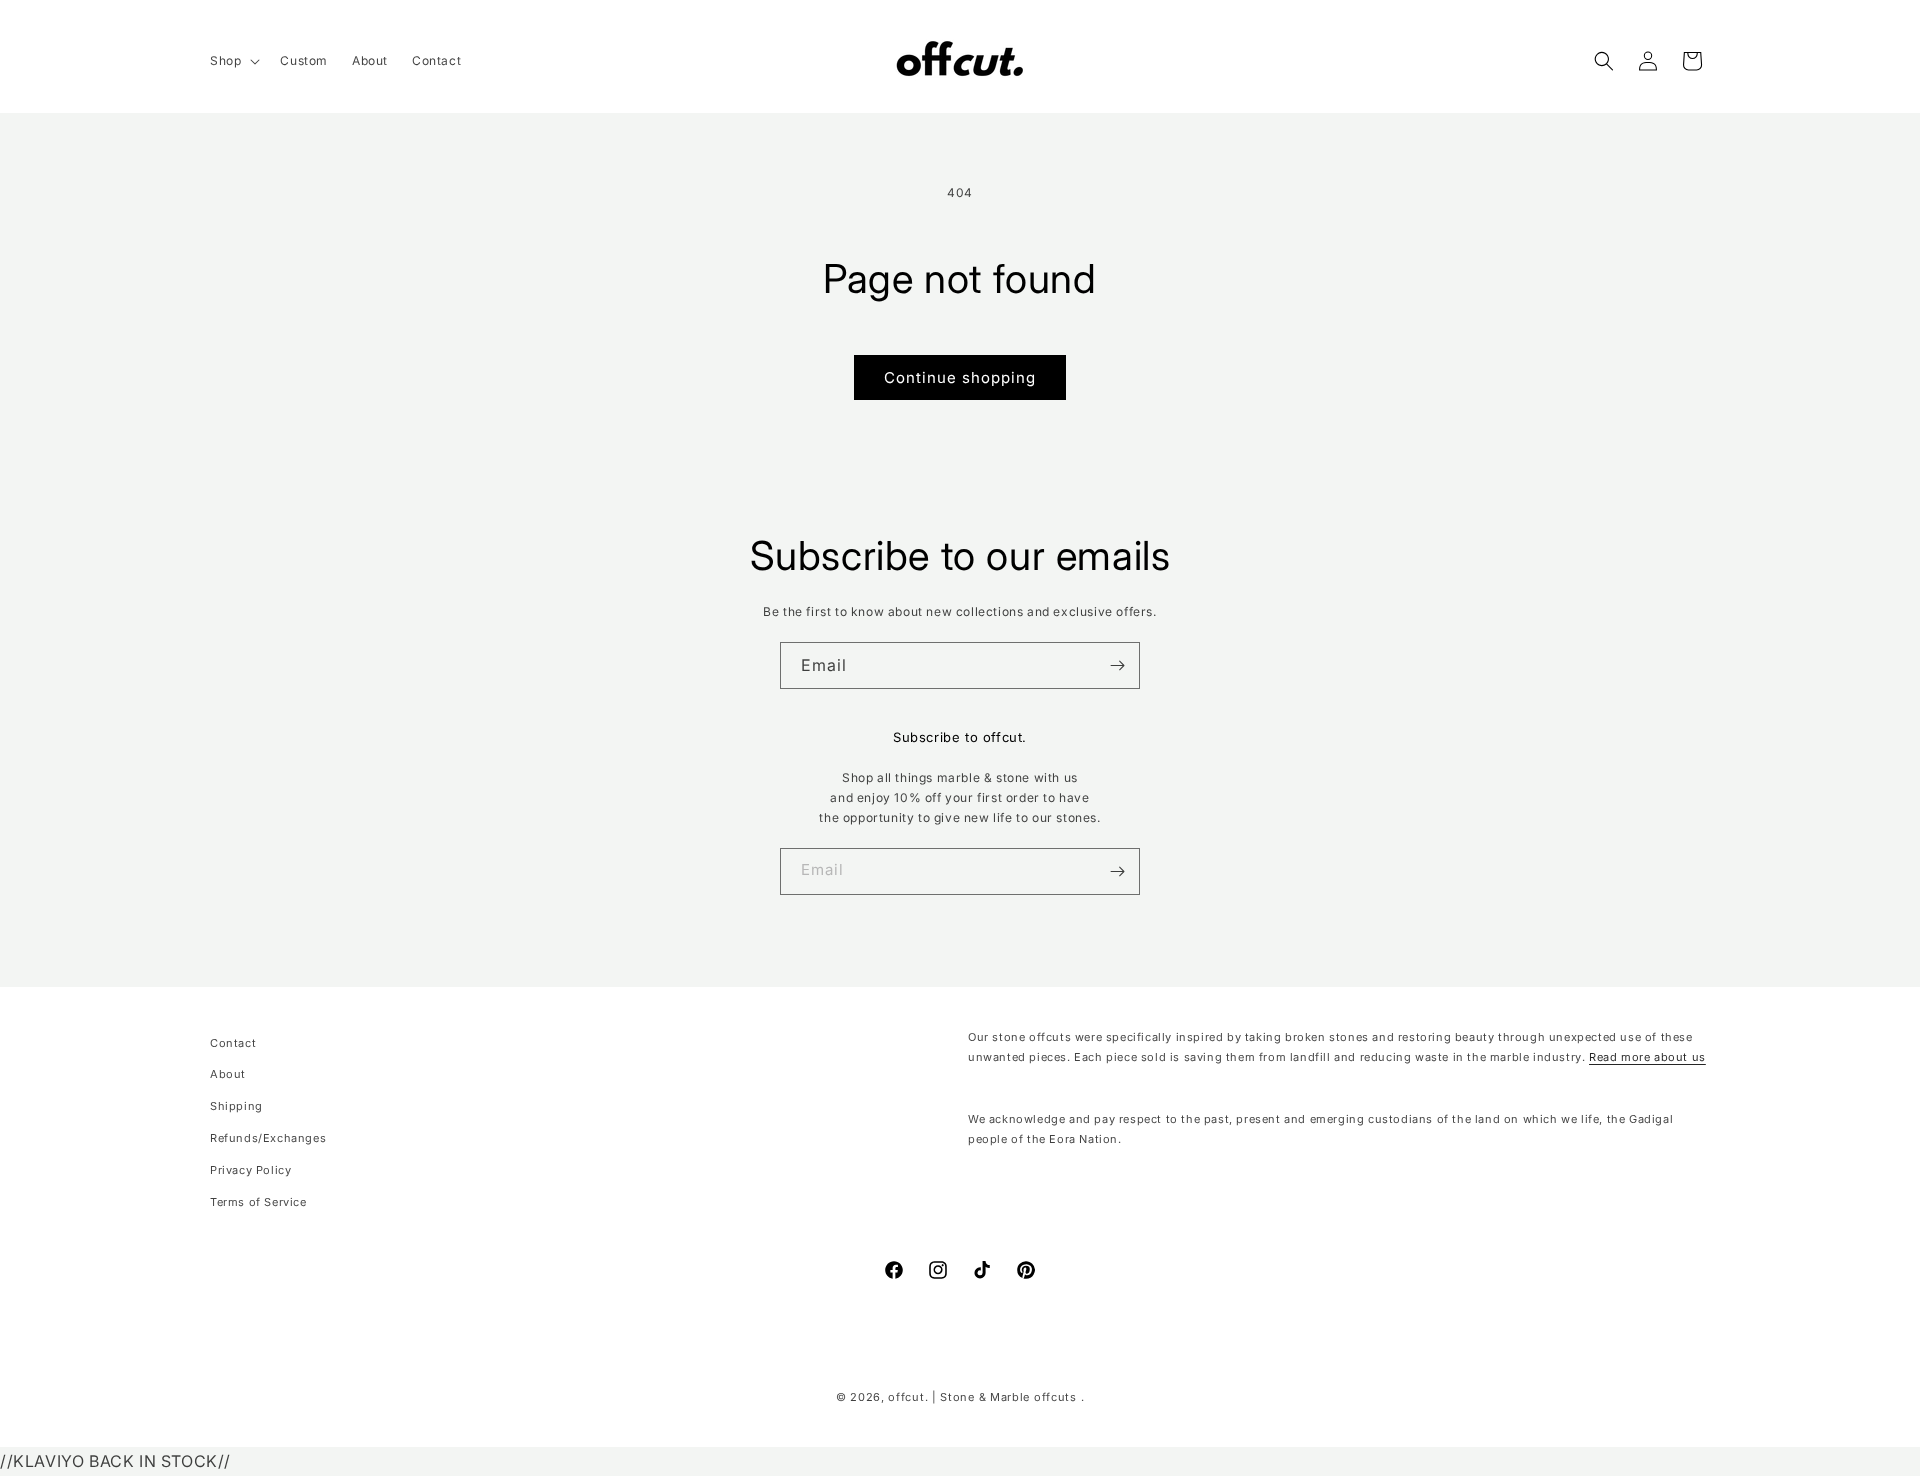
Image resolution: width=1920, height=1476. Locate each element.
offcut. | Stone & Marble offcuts (982, 1397)
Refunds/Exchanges (268, 1138)
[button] (233, 61)
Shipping (236, 1107)
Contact (233, 1043)
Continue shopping (960, 377)
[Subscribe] (1117, 665)
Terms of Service (258, 1202)
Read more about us (1647, 1057)
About (228, 1075)
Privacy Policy (250, 1170)
